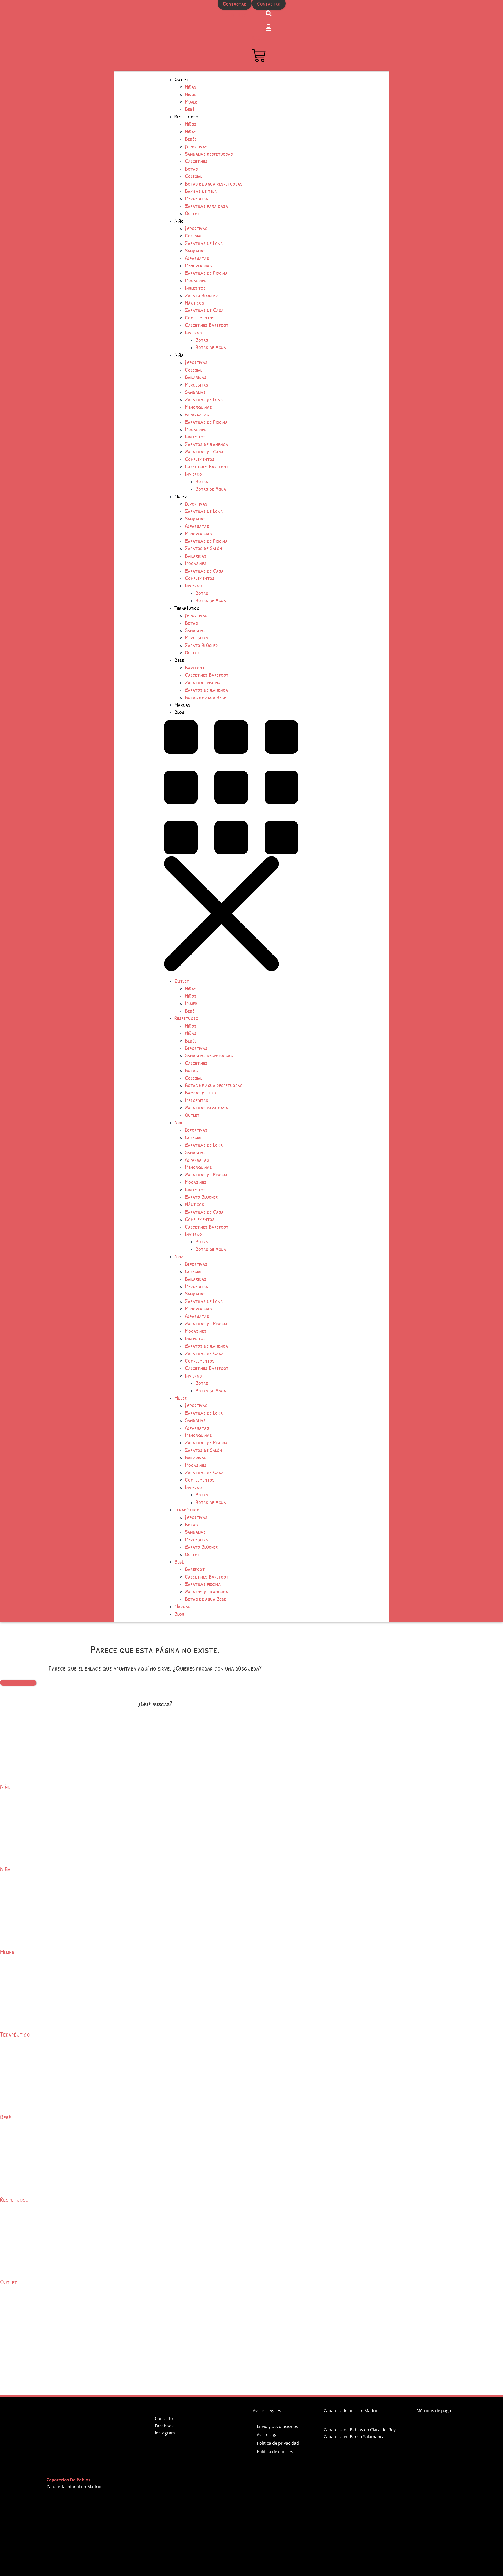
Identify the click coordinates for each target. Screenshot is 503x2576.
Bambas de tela (201, 191)
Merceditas (197, 198)
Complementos (200, 317)
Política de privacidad (278, 2443)
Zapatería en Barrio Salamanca (354, 2437)
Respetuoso (186, 116)
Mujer (191, 101)
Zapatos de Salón (204, 548)
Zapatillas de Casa (204, 310)
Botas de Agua (211, 347)
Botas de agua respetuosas (214, 183)
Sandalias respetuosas (209, 154)
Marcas (182, 704)
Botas (191, 169)
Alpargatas (197, 258)
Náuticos (195, 302)
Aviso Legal (268, 2435)
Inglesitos (195, 288)
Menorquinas (198, 265)
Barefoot (195, 667)
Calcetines (196, 161)
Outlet (182, 79)
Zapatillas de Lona (204, 243)
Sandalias (195, 250)
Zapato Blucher (201, 295)
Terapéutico (187, 608)
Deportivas (196, 146)
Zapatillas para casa (207, 206)
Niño (179, 221)
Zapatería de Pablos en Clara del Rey (360, 2430)
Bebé (190, 109)
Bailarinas (196, 377)
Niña (179, 355)
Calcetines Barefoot (207, 325)
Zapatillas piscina (203, 682)
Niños (191, 94)
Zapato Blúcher (201, 645)
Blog (179, 712)
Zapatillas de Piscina (206, 273)
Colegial (194, 176)
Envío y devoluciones (277, 2426)
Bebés (191, 139)
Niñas (191, 86)
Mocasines (196, 280)
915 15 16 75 (234, 15)
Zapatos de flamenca (207, 444)
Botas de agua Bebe (206, 697)
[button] (276, 847)
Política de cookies (275, 2452)
